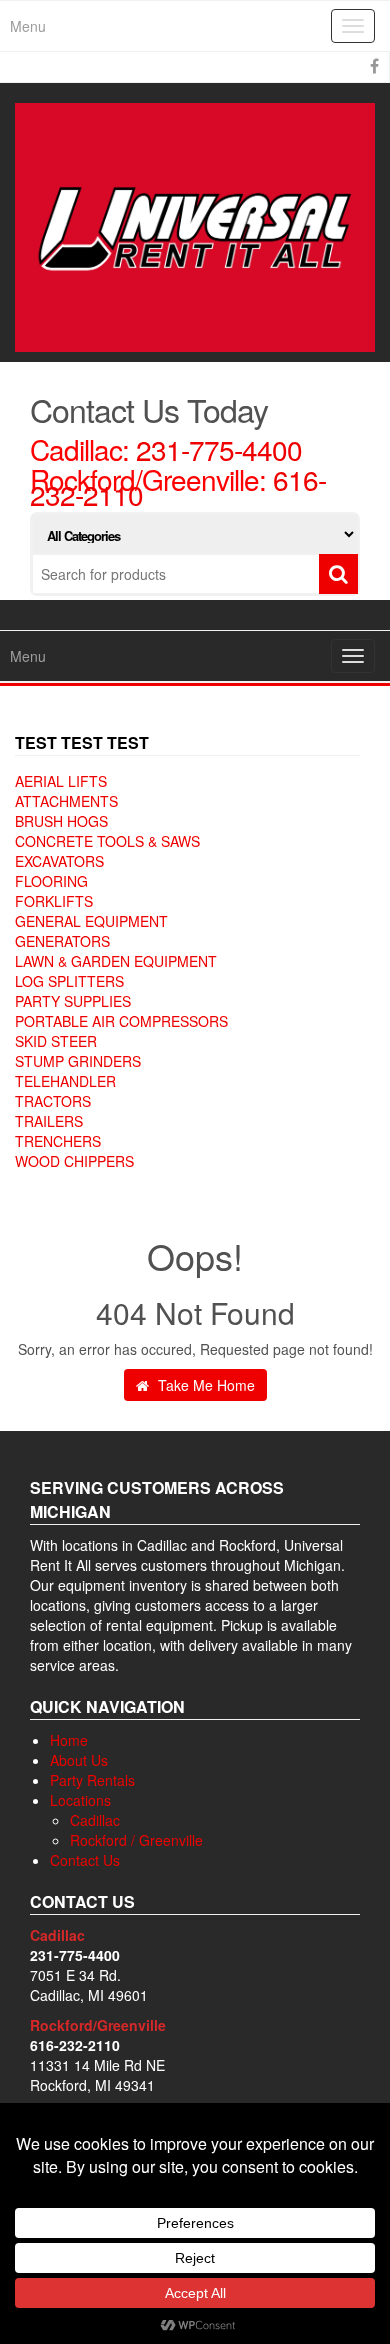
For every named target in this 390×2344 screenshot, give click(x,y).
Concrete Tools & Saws (107, 841)
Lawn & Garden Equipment (116, 961)
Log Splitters (69, 981)
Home (69, 1740)
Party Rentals (92, 1780)
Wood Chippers (74, 1161)
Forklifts (54, 901)
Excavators (59, 861)
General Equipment (91, 921)
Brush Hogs (61, 821)
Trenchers (58, 1141)
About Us (79, 1760)
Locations (80, 1800)
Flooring (51, 881)
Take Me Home (204, 1385)
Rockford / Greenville (136, 1840)
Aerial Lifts (61, 781)
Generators (62, 941)
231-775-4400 (219, 449)
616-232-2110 (75, 2045)
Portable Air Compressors (121, 1021)
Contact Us (85, 1860)
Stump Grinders (78, 1061)
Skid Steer (56, 1041)
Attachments (66, 801)
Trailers (49, 1121)
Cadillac (95, 1820)
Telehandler (65, 1081)
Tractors (53, 1101)
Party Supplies (73, 1001)
